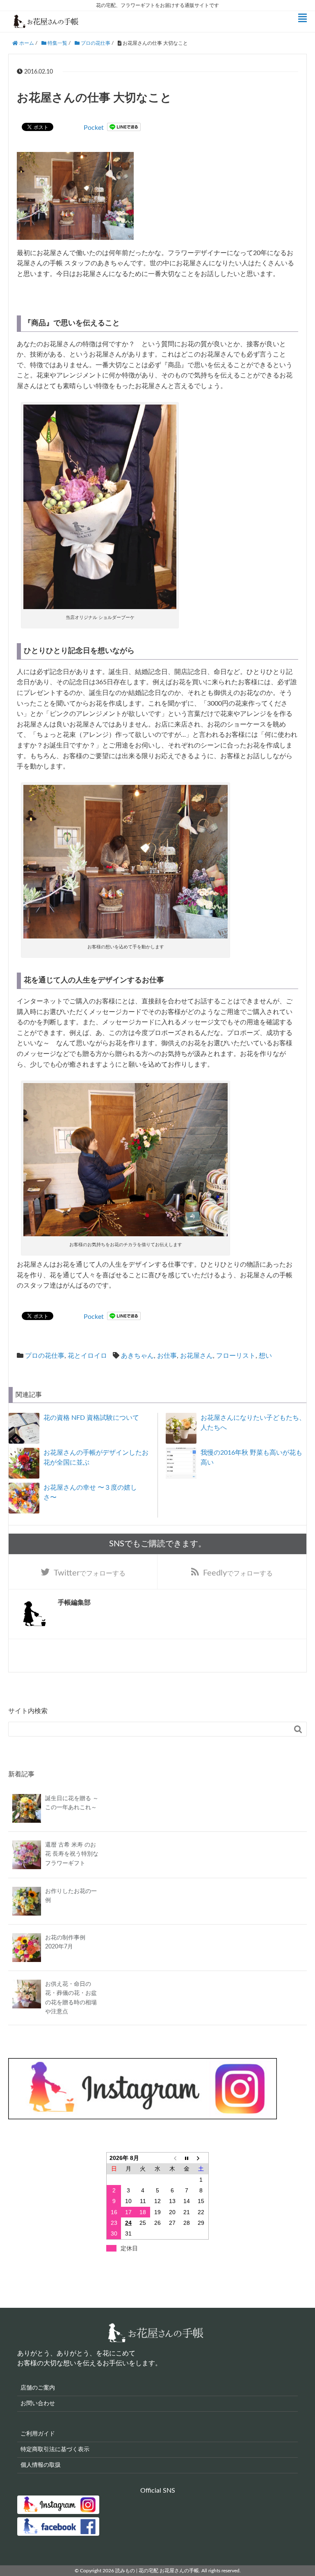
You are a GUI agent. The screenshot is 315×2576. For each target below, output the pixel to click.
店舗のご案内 (38, 2388)
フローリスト (236, 1356)
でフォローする (90, 1573)
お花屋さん (196, 1356)
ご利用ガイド (38, 2434)
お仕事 (167, 1356)
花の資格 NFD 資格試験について (91, 1418)
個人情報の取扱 (41, 2465)
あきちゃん (137, 1356)
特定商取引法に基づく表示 (55, 2449)
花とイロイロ (87, 1356)
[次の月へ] (201, 2158)
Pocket (94, 128)
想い (265, 1356)
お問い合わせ (38, 2403)
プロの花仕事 (45, 1356)
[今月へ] (187, 2158)
